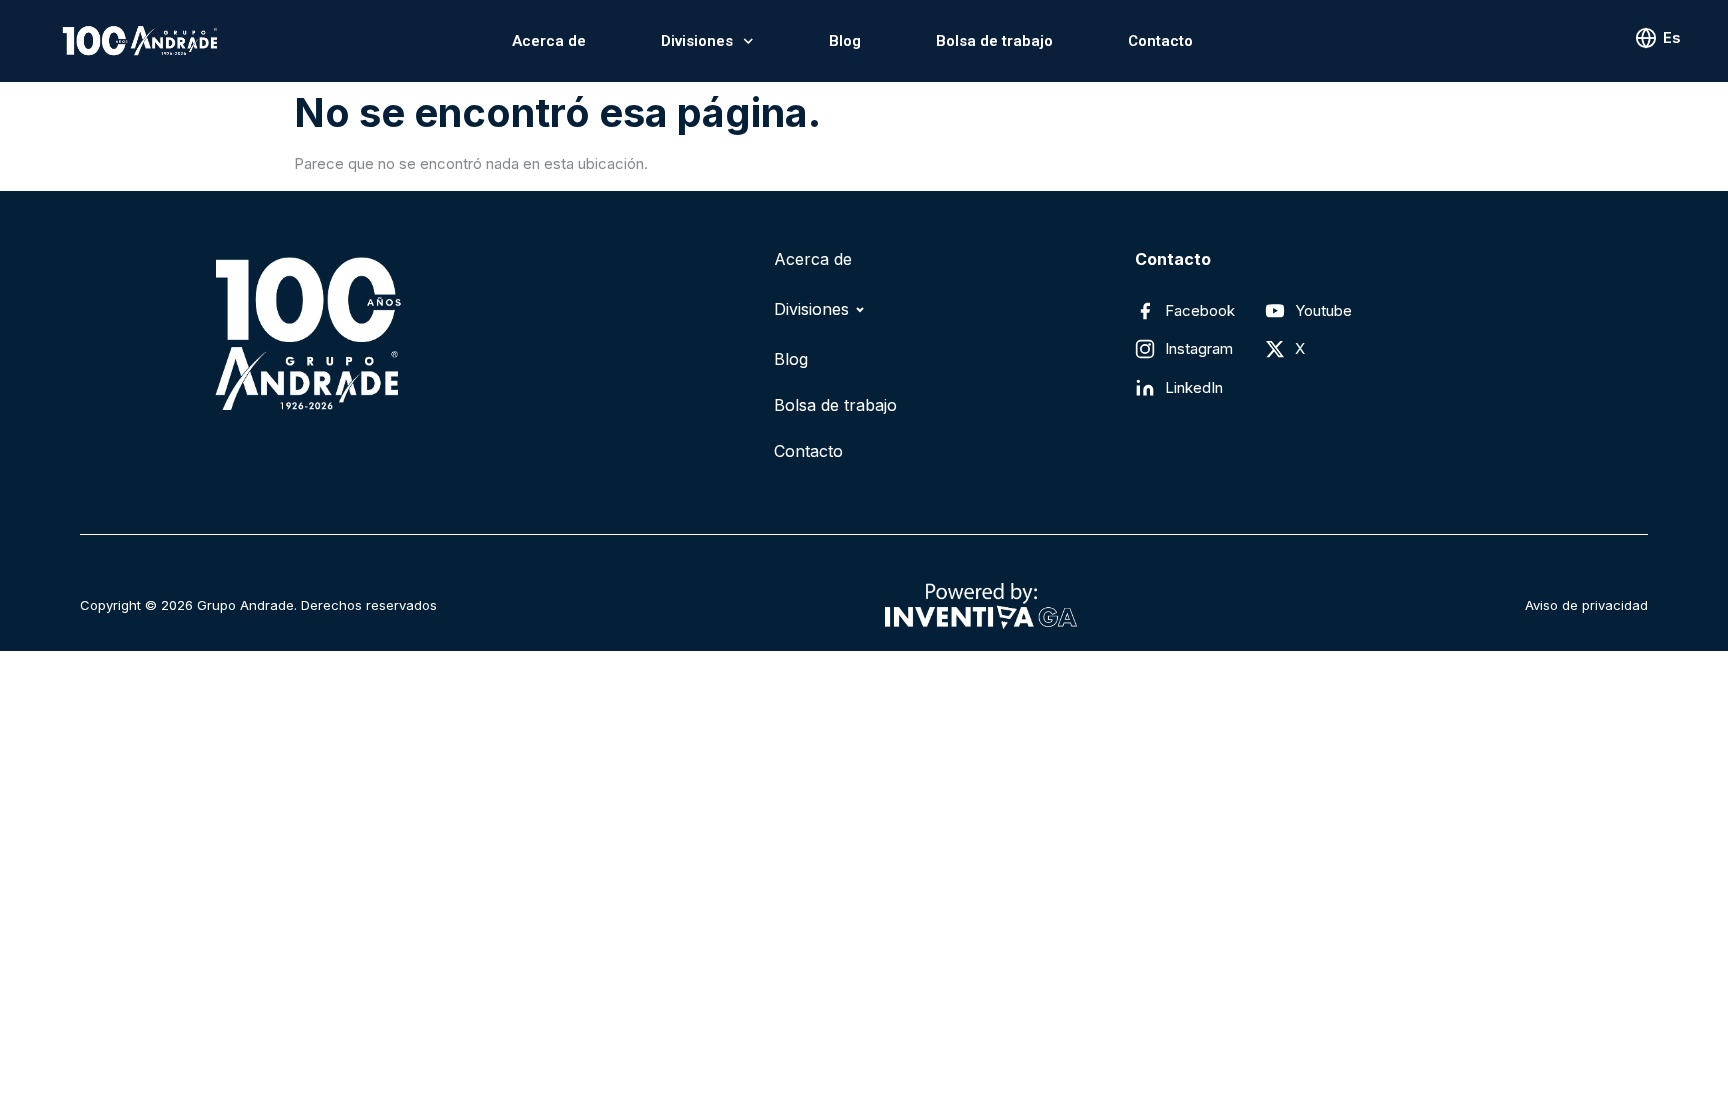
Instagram (1199, 348)
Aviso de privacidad (1586, 605)
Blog (845, 41)
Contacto (1160, 41)
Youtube (1323, 310)
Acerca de (549, 41)
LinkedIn (1194, 387)
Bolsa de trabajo (994, 41)
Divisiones (697, 41)
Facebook (1200, 310)
